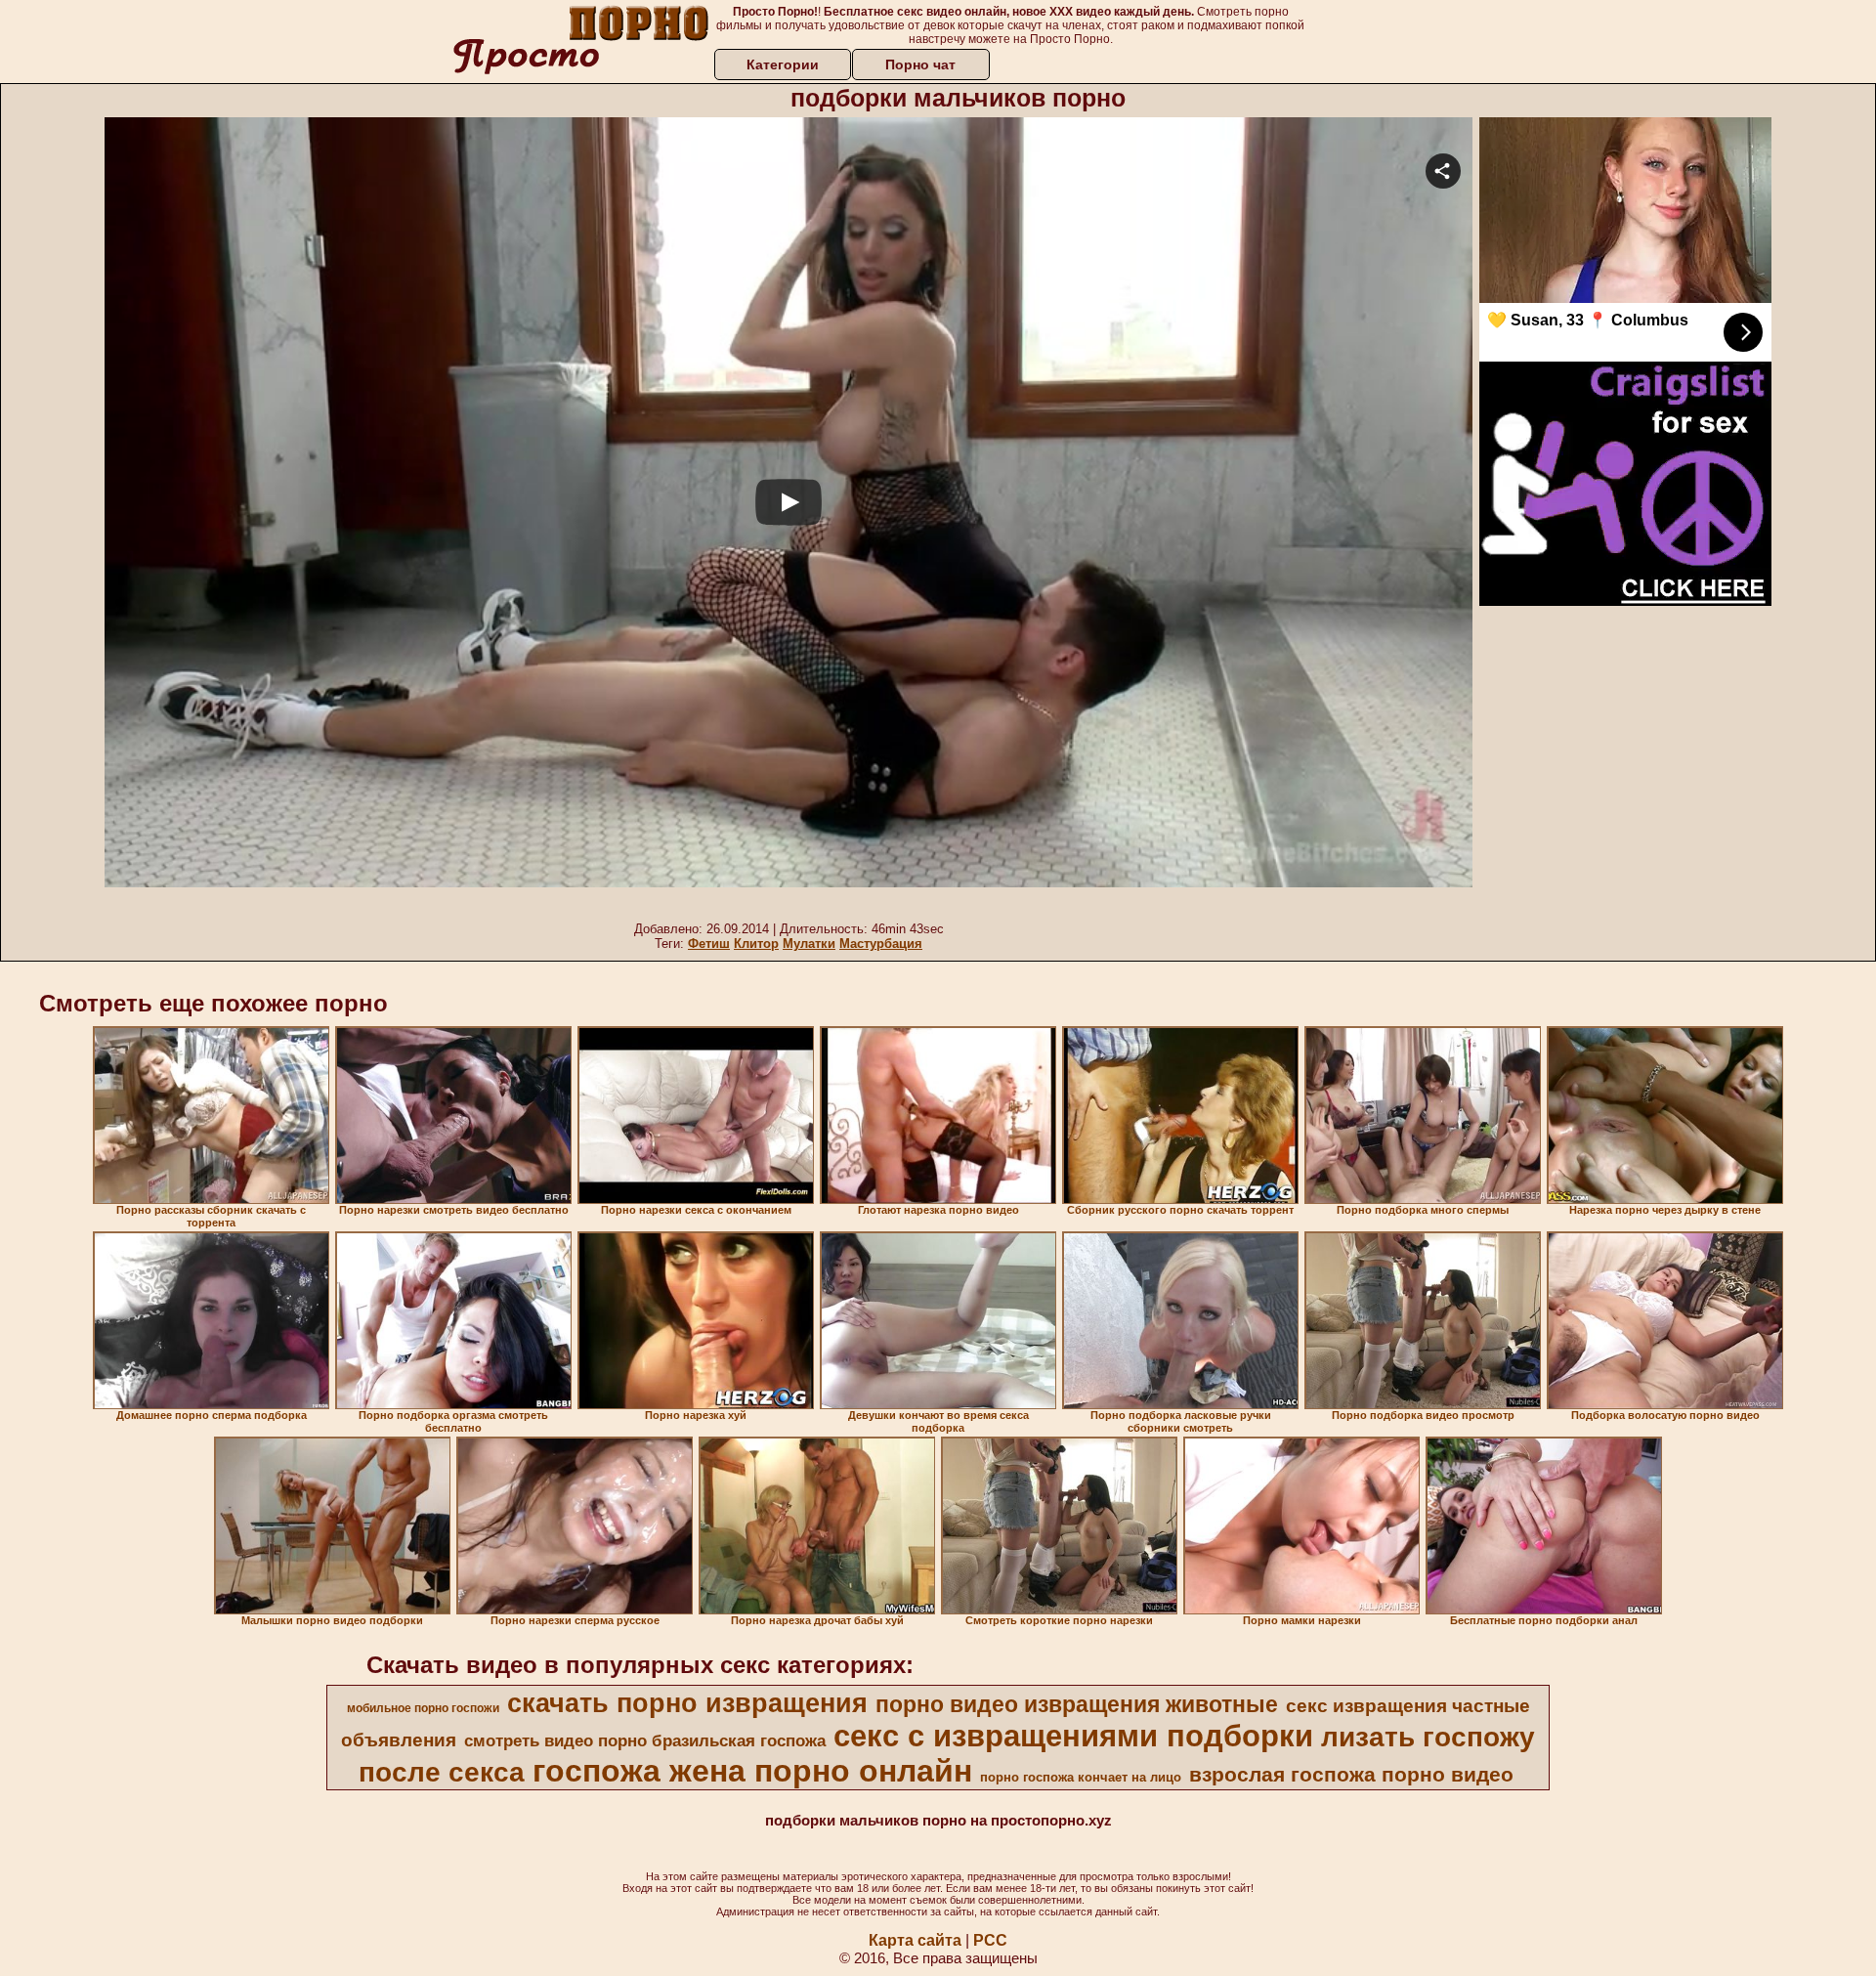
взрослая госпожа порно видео (1351, 1775)
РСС (990, 1940)
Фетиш (709, 944)
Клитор (756, 944)
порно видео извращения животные (1077, 1704)
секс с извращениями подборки (1073, 1736)
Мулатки (809, 944)
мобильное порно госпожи (423, 1708)
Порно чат (920, 64)
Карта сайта (915, 1940)
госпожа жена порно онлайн (752, 1771)
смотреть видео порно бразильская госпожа (645, 1740)
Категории (783, 64)
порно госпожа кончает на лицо (1081, 1777)
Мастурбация (881, 944)
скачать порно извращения (687, 1703)
